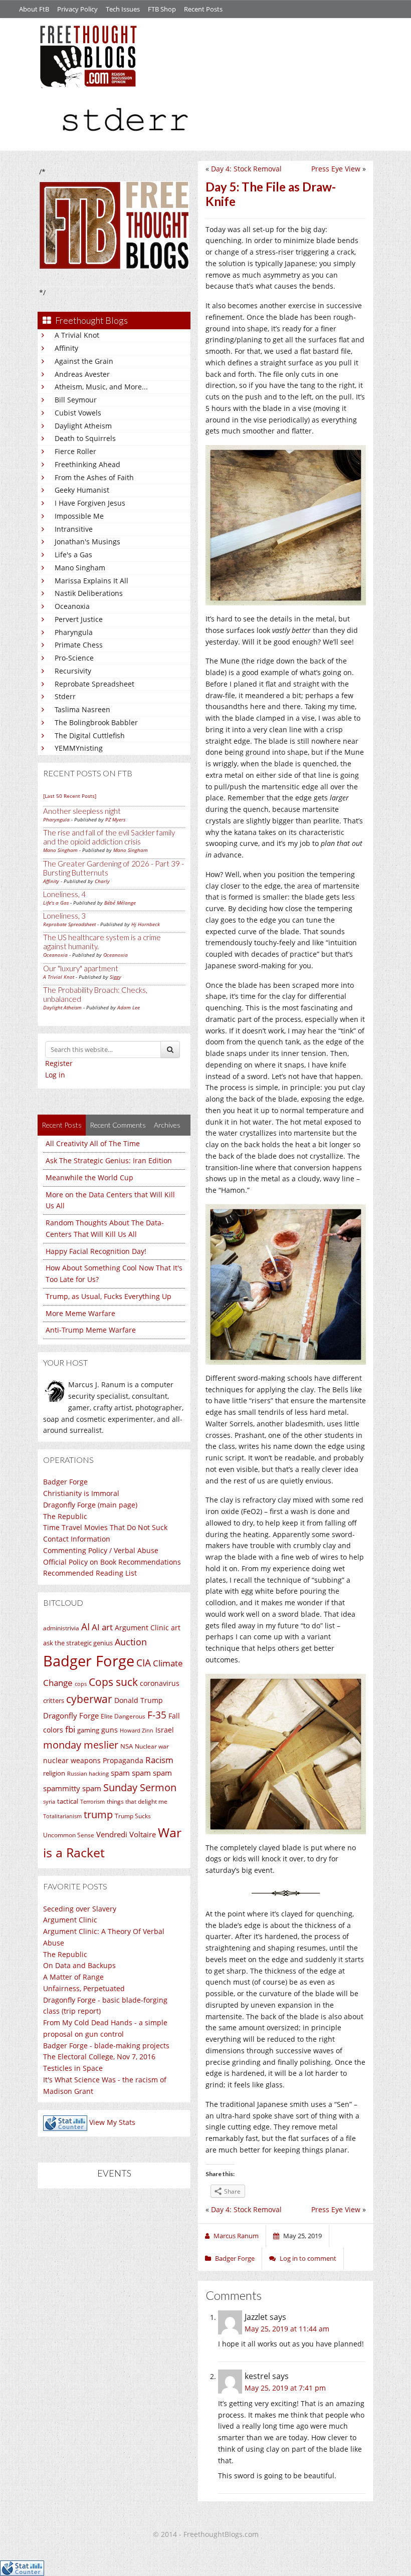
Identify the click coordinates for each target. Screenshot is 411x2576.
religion (54, 1773)
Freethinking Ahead (87, 464)
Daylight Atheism (83, 426)
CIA (144, 1663)
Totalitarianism (62, 1816)
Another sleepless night (82, 811)
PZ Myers (115, 819)
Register (59, 1063)
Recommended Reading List (90, 1573)
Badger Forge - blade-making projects (106, 2046)
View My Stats (112, 2123)
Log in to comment (308, 2258)
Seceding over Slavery (80, 1909)
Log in (55, 1075)
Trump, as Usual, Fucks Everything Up (109, 1296)
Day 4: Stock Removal (246, 169)
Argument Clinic (142, 1628)
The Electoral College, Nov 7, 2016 (99, 2057)
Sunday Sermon (140, 1787)
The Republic (65, 1516)
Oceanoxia (72, 606)
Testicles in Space (73, 2068)
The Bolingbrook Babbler (96, 722)
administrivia (61, 1628)
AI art (102, 1627)
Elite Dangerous (123, 1716)
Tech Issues (123, 9)
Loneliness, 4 (64, 894)
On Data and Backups (79, 1965)
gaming (88, 1730)
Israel (165, 1730)
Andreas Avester (82, 374)
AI (85, 1627)
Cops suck (113, 1682)
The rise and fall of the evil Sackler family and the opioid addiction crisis (109, 837)
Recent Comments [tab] (118, 1125)
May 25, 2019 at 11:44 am (287, 2329)
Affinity (66, 348)
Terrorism (92, 1802)
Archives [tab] (167, 1125)
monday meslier (81, 1745)
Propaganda (123, 1760)
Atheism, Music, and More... (101, 387)
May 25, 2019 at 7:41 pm (285, 2388)
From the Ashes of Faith (94, 477)
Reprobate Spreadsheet (94, 684)
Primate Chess (79, 645)
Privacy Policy (77, 9)
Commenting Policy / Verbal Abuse (101, 1550)
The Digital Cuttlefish (90, 735)
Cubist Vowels (78, 413)
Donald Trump (139, 1700)
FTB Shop (162, 9)
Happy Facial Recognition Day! (96, 1251)
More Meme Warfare (80, 1313)
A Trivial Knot (77, 335)
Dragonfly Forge (71, 1715)
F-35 (157, 1715)
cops (81, 1684)
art (176, 1628)
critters (54, 1700)
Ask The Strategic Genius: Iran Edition (109, 1160)
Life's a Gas (73, 555)
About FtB (34, 9)
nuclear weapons (72, 1760)
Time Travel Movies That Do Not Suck (105, 1527)
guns (110, 1730)
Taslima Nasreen (82, 709)
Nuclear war (152, 1746)
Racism (159, 1760)
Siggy (116, 977)
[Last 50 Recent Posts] (70, 796)
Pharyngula (74, 632)
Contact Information (77, 1539)
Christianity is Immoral (81, 1493)
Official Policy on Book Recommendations (112, 1562)
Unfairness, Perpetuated (84, 1988)
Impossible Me (79, 516)
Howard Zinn (137, 1730)
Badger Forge (65, 1482)
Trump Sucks (133, 1816)
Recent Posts (203, 9)
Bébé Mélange (120, 903)
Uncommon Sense (69, 1835)
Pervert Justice (79, 619)
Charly (102, 881)
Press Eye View (336, 169)
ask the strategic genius (78, 1643)
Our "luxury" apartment (81, 968)
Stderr (65, 696)
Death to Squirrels (85, 438)
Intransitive (74, 529)
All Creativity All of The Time (93, 1143)
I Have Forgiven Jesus (90, 503)
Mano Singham (80, 568)
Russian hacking (88, 1773)
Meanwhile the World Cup (89, 1177)
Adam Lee (129, 1007)
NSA (127, 1746)
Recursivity (73, 671)
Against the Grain (84, 361)
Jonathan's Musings (87, 542)
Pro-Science (74, 658)
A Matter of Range (73, 1977)
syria (49, 1802)
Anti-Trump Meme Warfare (91, 1330)
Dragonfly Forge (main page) (90, 1505)
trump (98, 1814)
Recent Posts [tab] (62, 1125)
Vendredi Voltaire (126, 1834)
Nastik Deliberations (89, 593)
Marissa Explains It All (91, 581)
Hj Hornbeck (146, 924)
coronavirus (160, 1683)
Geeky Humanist (82, 490)
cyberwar (89, 1699)
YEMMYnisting (79, 748)
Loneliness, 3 (64, 916)
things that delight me (137, 1801)
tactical (68, 1801)
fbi (70, 1729)
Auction (131, 1642)
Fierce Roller (75, 451)
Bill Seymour (76, 400)
